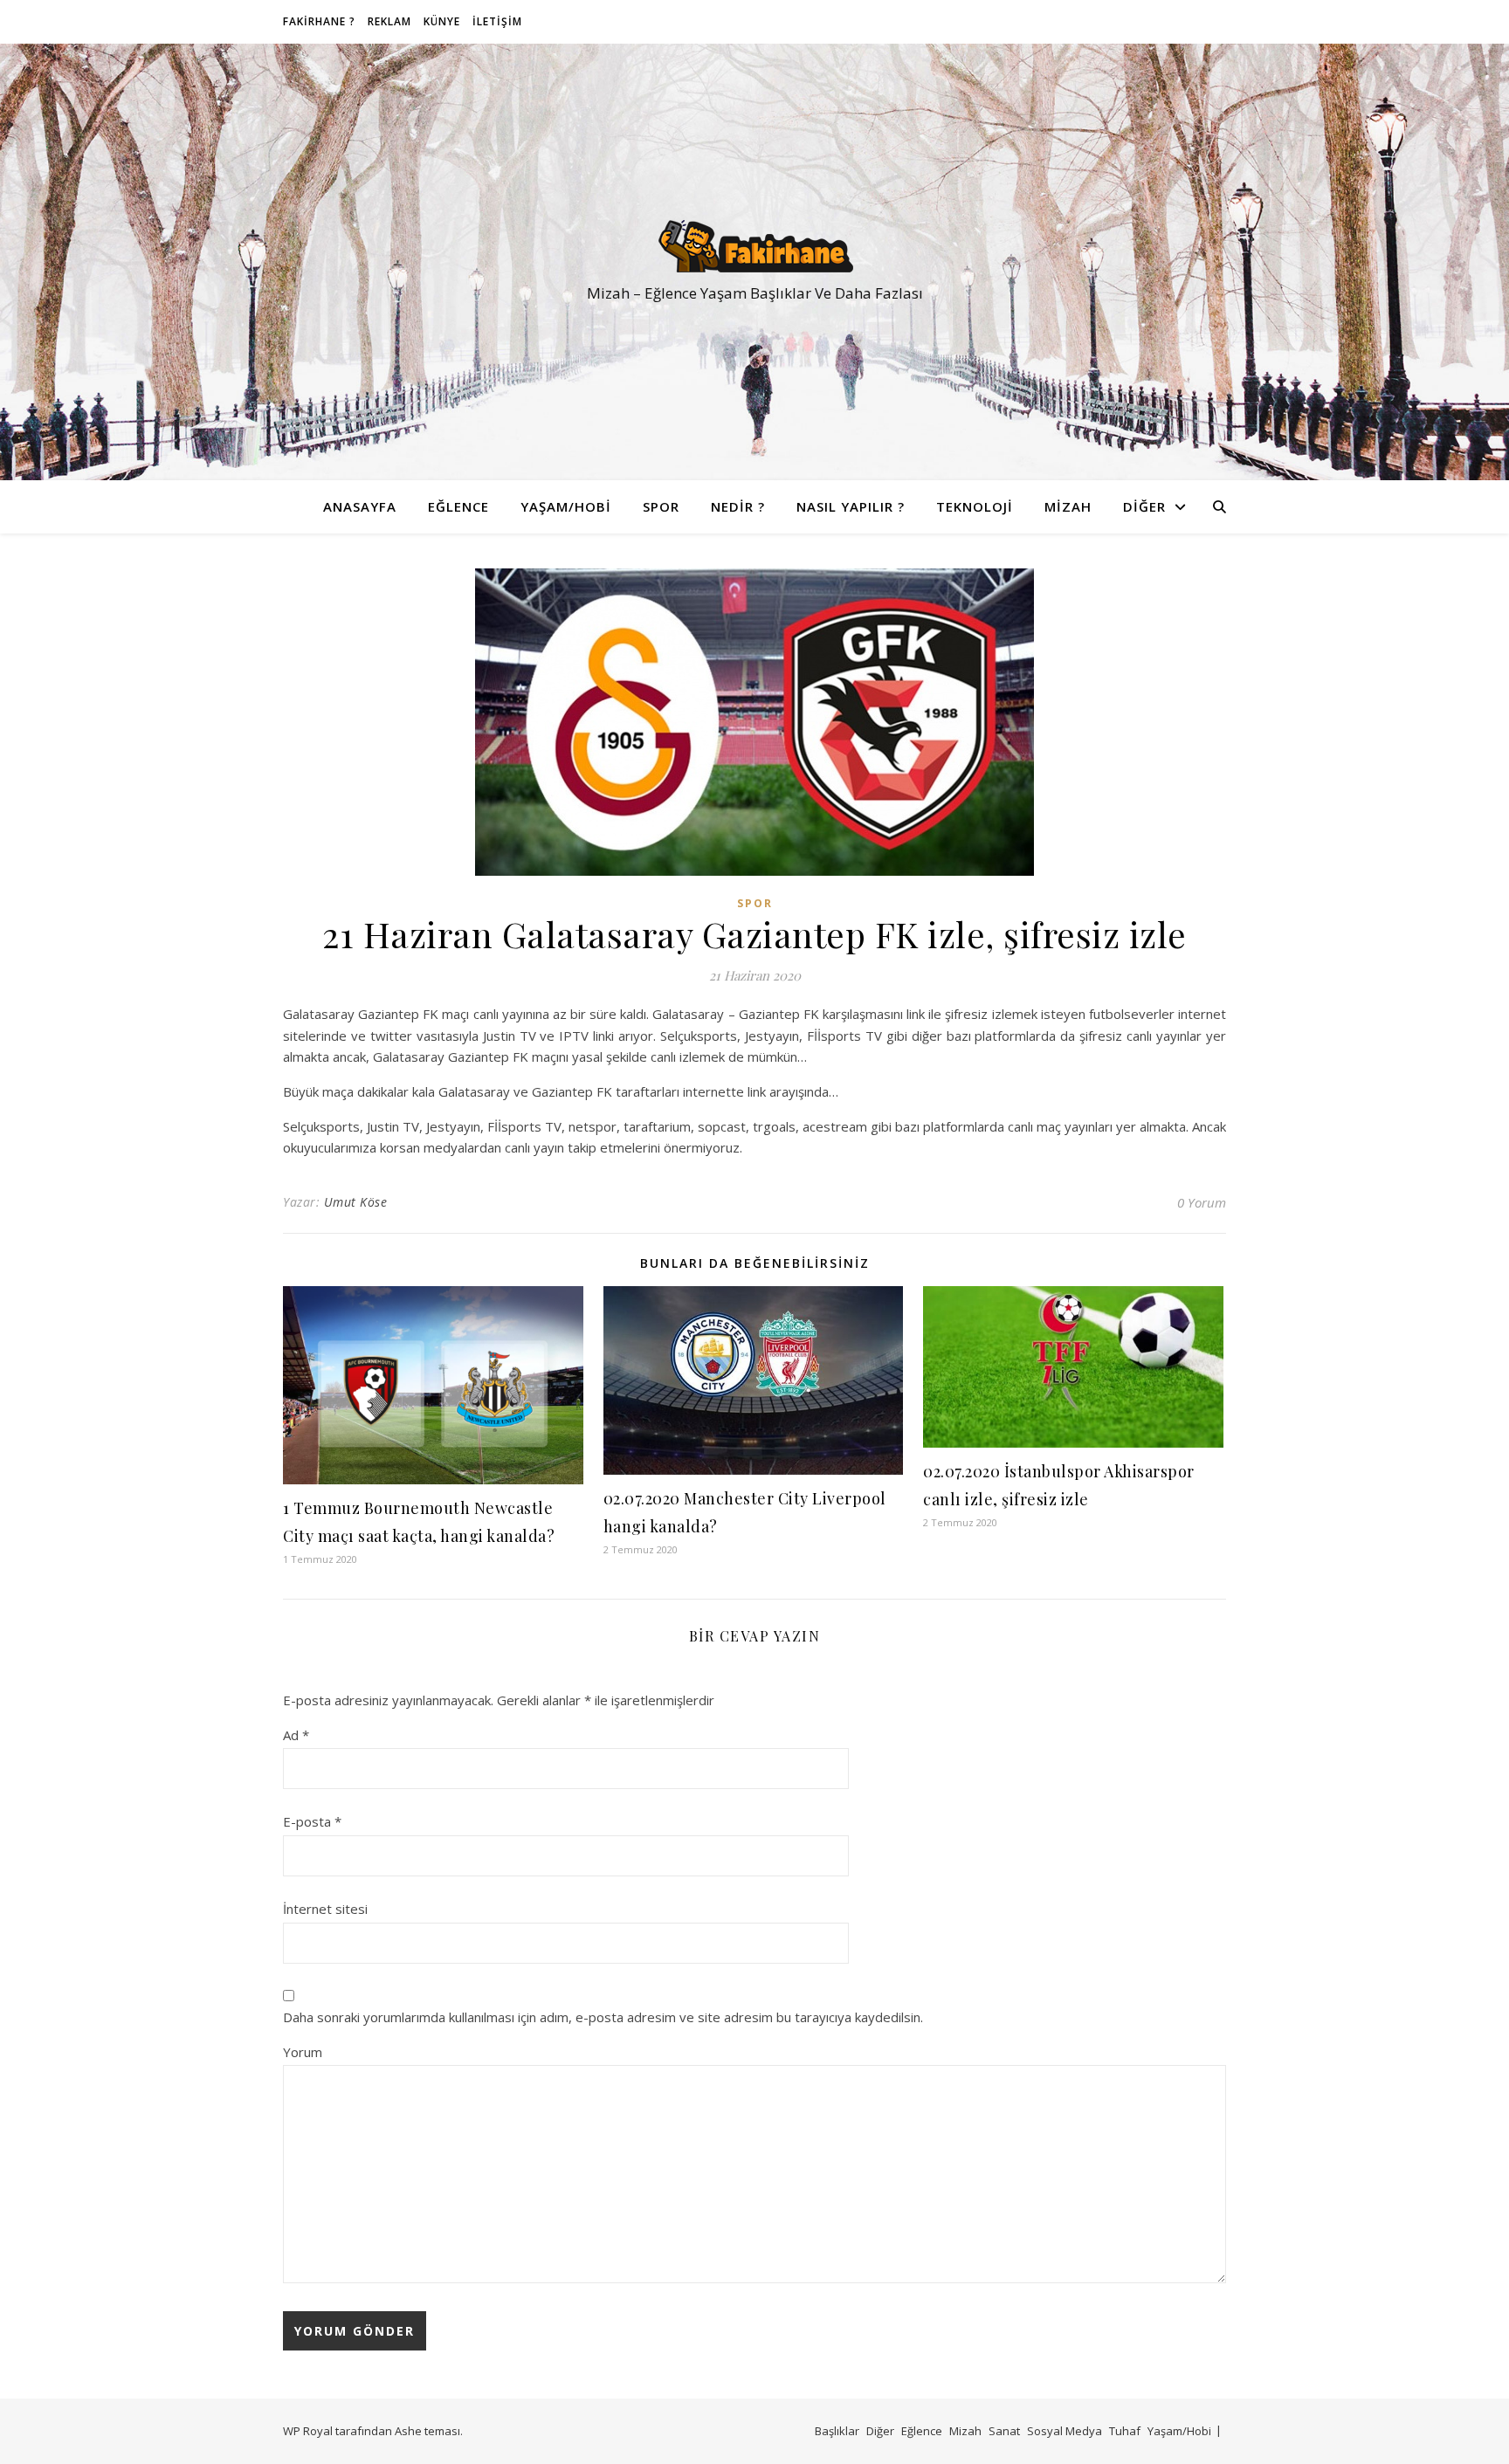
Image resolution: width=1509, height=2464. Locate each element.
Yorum (303, 2052)
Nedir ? (738, 506)
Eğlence (458, 506)
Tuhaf (1125, 2431)
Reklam (389, 21)
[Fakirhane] (754, 246)
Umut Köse (356, 1202)
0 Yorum (1202, 1202)
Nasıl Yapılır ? (851, 506)
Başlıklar (837, 2431)
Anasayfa (360, 506)
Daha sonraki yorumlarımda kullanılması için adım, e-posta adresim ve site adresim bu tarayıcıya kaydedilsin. (603, 2017)
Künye (442, 21)
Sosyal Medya (1065, 2431)
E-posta (312, 1821)
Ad (296, 1735)
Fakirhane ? (319, 21)
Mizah (1068, 506)
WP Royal (308, 2431)
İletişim (497, 21)
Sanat (1004, 2431)
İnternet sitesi (325, 1909)
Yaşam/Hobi (566, 506)
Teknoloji (975, 506)
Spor (661, 506)
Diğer (1144, 506)
